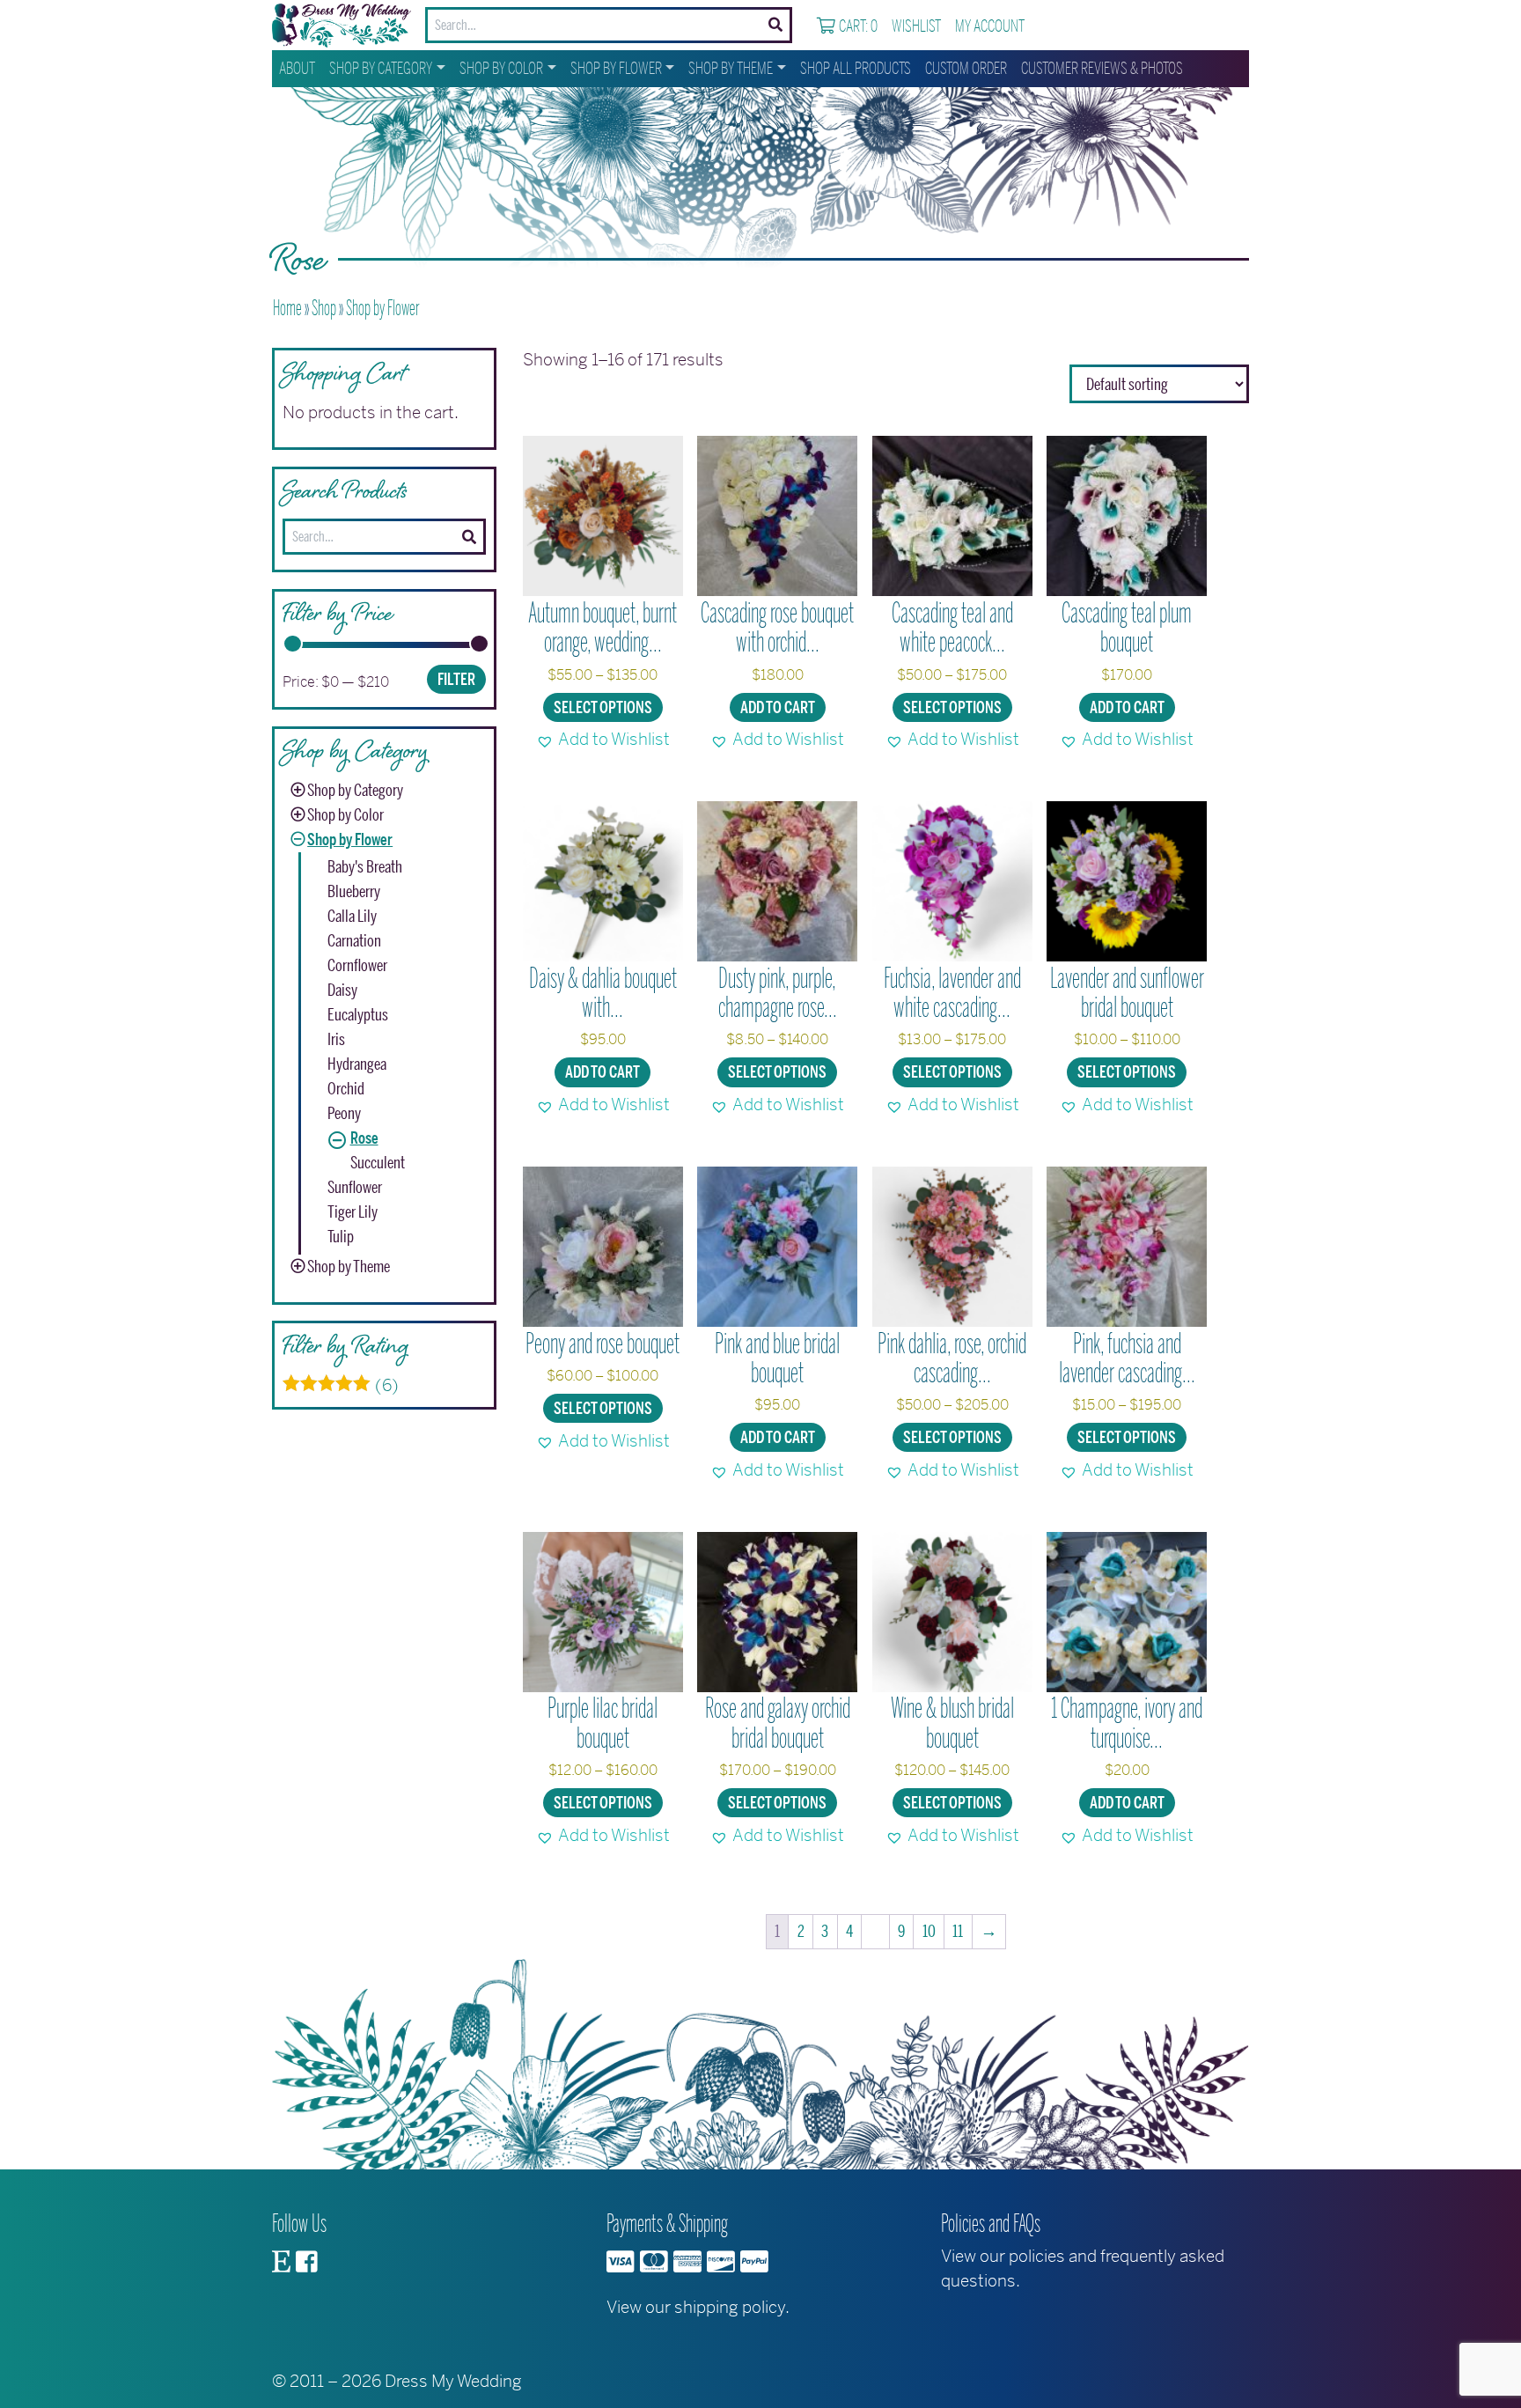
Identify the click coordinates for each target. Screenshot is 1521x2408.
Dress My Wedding (453, 2381)
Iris (336, 1040)
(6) (341, 1386)
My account (990, 26)
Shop (324, 308)
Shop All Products (856, 69)
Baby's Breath (365, 867)
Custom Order (966, 69)
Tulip (341, 1237)
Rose (364, 1138)
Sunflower (355, 1188)
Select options (603, 708)
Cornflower (357, 966)
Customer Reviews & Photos (1102, 69)
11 (958, 1932)
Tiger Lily (353, 1212)
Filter (456, 680)
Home (287, 308)
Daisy (342, 990)
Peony (344, 1114)
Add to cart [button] (778, 708)
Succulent (378, 1163)
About (297, 69)
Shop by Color (501, 69)
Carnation (354, 941)
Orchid (346, 1089)
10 (929, 1932)
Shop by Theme (731, 69)
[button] (603, 740)
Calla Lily (352, 917)
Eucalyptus (358, 1015)
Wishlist (916, 26)
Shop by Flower (616, 69)
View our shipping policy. (698, 2307)
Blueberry (354, 892)
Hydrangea (357, 1064)
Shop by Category (381, 69)
